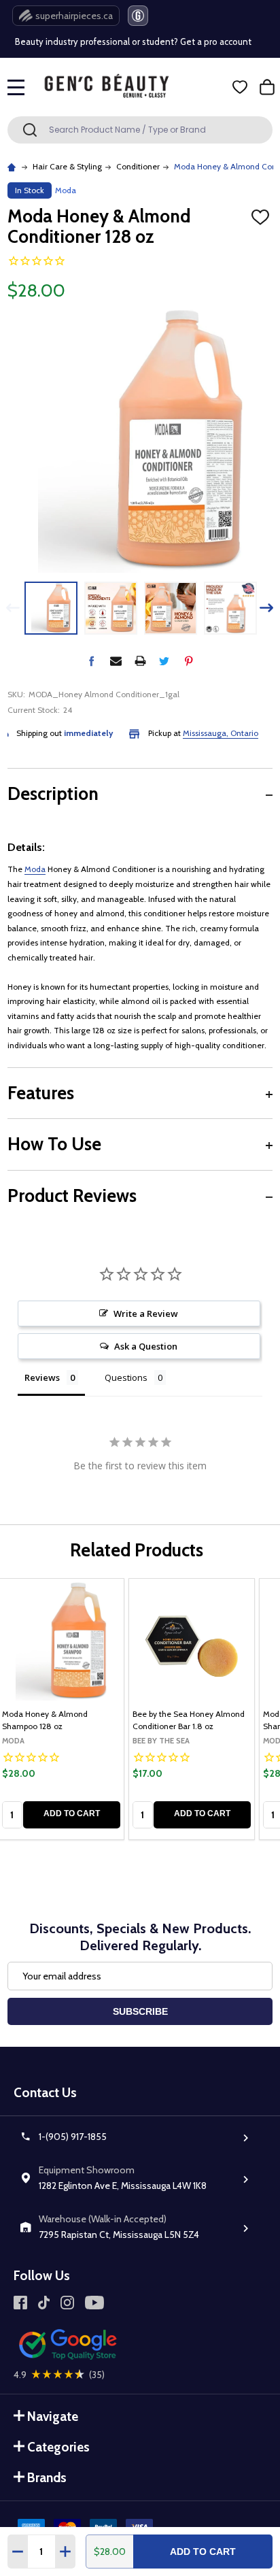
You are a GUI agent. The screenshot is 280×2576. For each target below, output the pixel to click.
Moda (35, 869)
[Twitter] (164, 661)
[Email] (116, 661)
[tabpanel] (192, 1709)
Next (267, 608)
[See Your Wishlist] (240, 87)
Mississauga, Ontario (221, 733)
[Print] (140, 661)
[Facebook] (91, 661)
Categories (58, 2447)
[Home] (13, 166)
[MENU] (16, 87)
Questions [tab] (126, 1377)
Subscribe (140, 2011)
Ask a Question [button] (146, 1346)
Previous (13, 608)
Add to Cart (203, 2552)
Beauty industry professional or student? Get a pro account (133, 41)
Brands (47, 2478)
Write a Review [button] (146, 1314)
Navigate (53, 2416)
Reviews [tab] (42, 1377)
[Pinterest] (189, 661)
